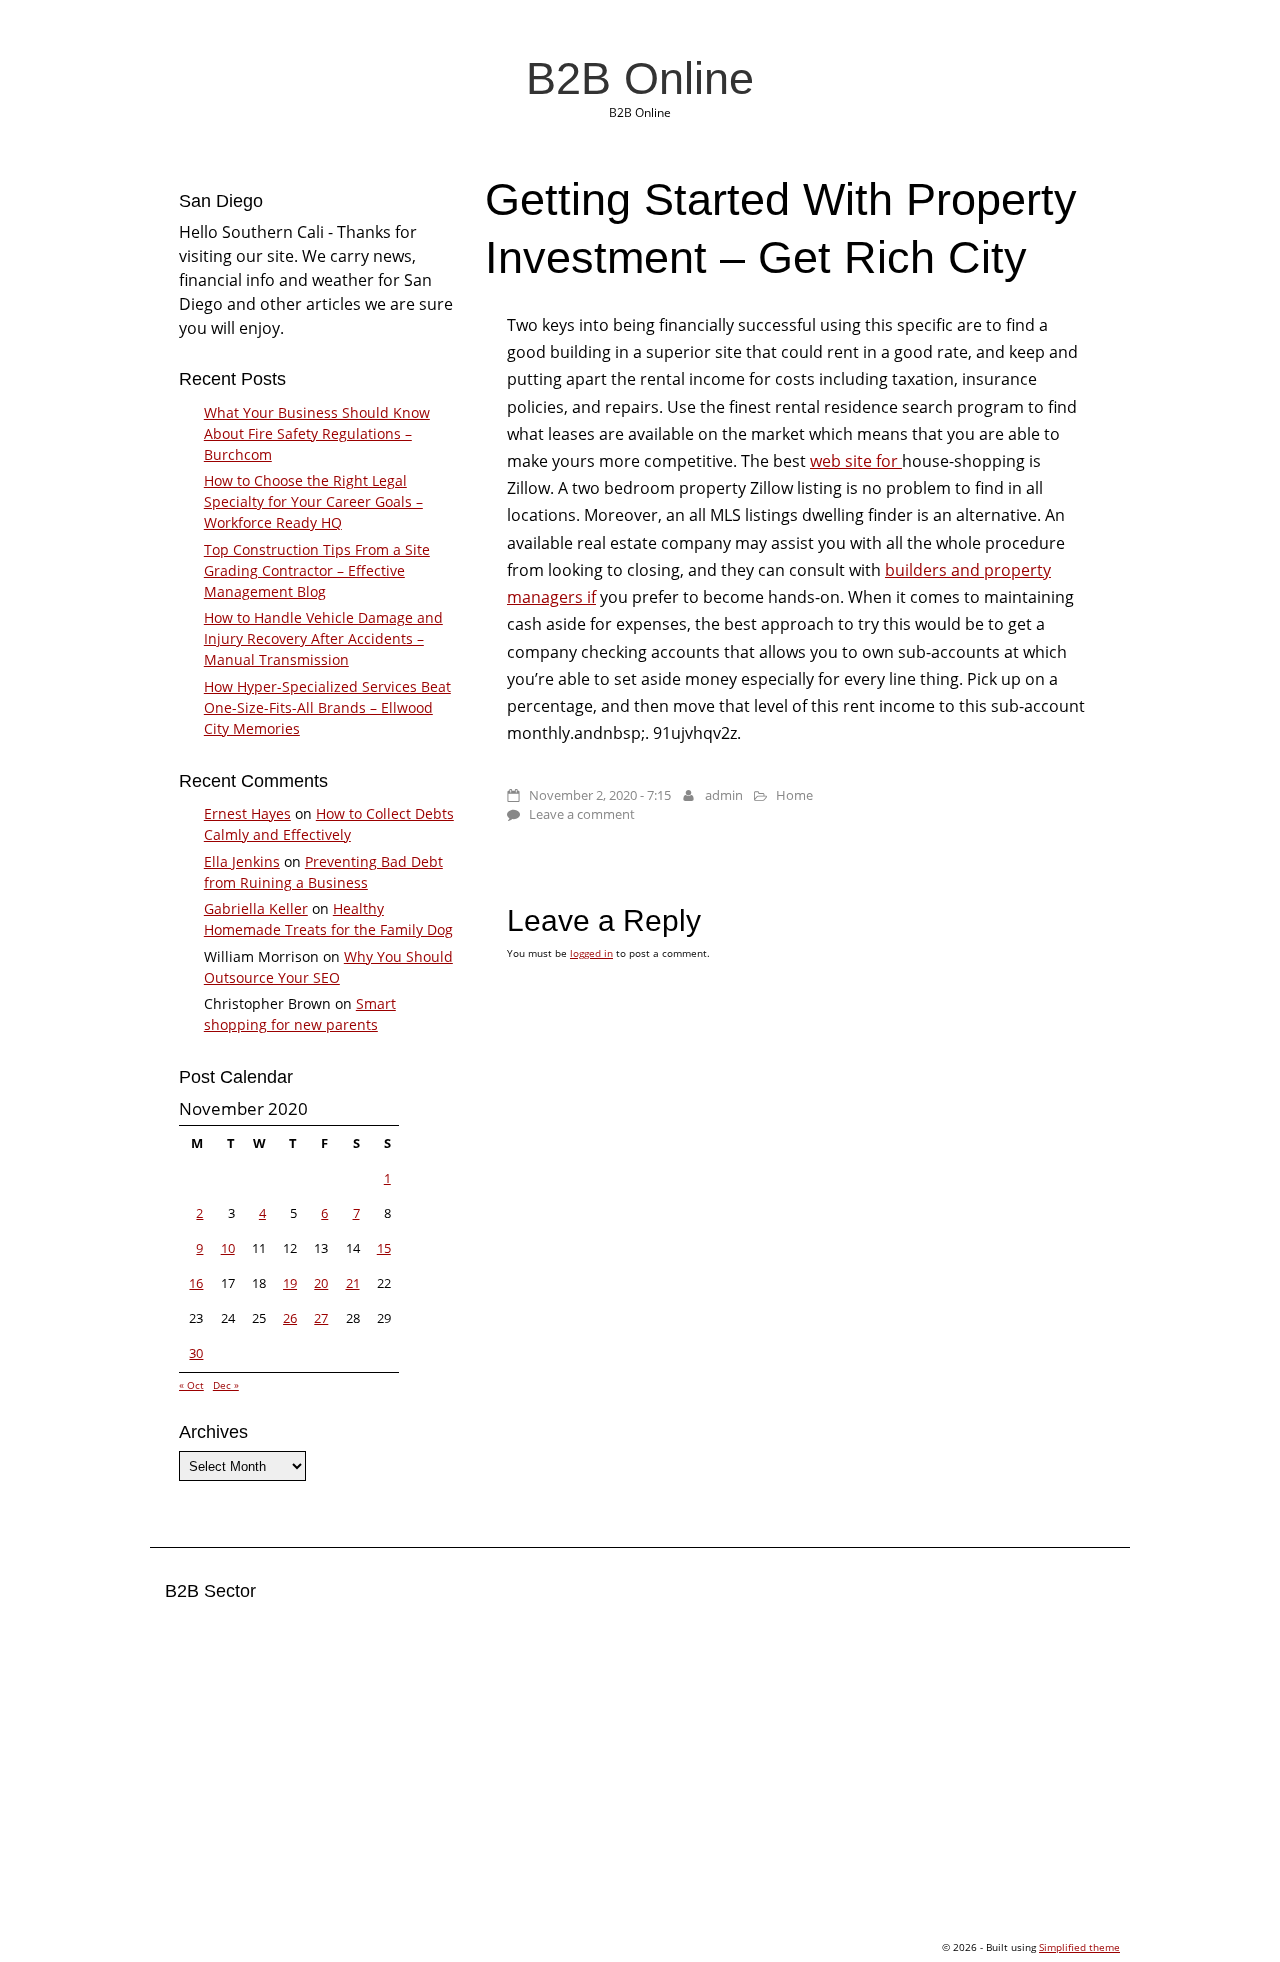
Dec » (226, 1385)
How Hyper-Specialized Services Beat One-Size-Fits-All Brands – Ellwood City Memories (327, 707)
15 (384, 1248)
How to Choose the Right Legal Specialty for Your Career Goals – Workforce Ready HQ (313, 501)
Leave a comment (582, 814)
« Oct (191, 1385)
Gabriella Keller (256, 908)
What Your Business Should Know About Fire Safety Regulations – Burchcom (317, 433)
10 (228, 1248)
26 (290, 1318)
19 (290, 1283)
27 (321, 1318)
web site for (856, 461)
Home (794, 795)
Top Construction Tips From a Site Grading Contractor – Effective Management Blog (317, 570)
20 (321, 1283)
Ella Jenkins (242, 861)
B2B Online (640, 78)
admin (724, 795)
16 (196, 1283)
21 (353, 1283)
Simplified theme (1079, 1947)
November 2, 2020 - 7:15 (600, 795)
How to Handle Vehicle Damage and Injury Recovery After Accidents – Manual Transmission (323, 638)
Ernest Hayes (247, 813)
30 (196, 1353)
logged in (591, 953)
